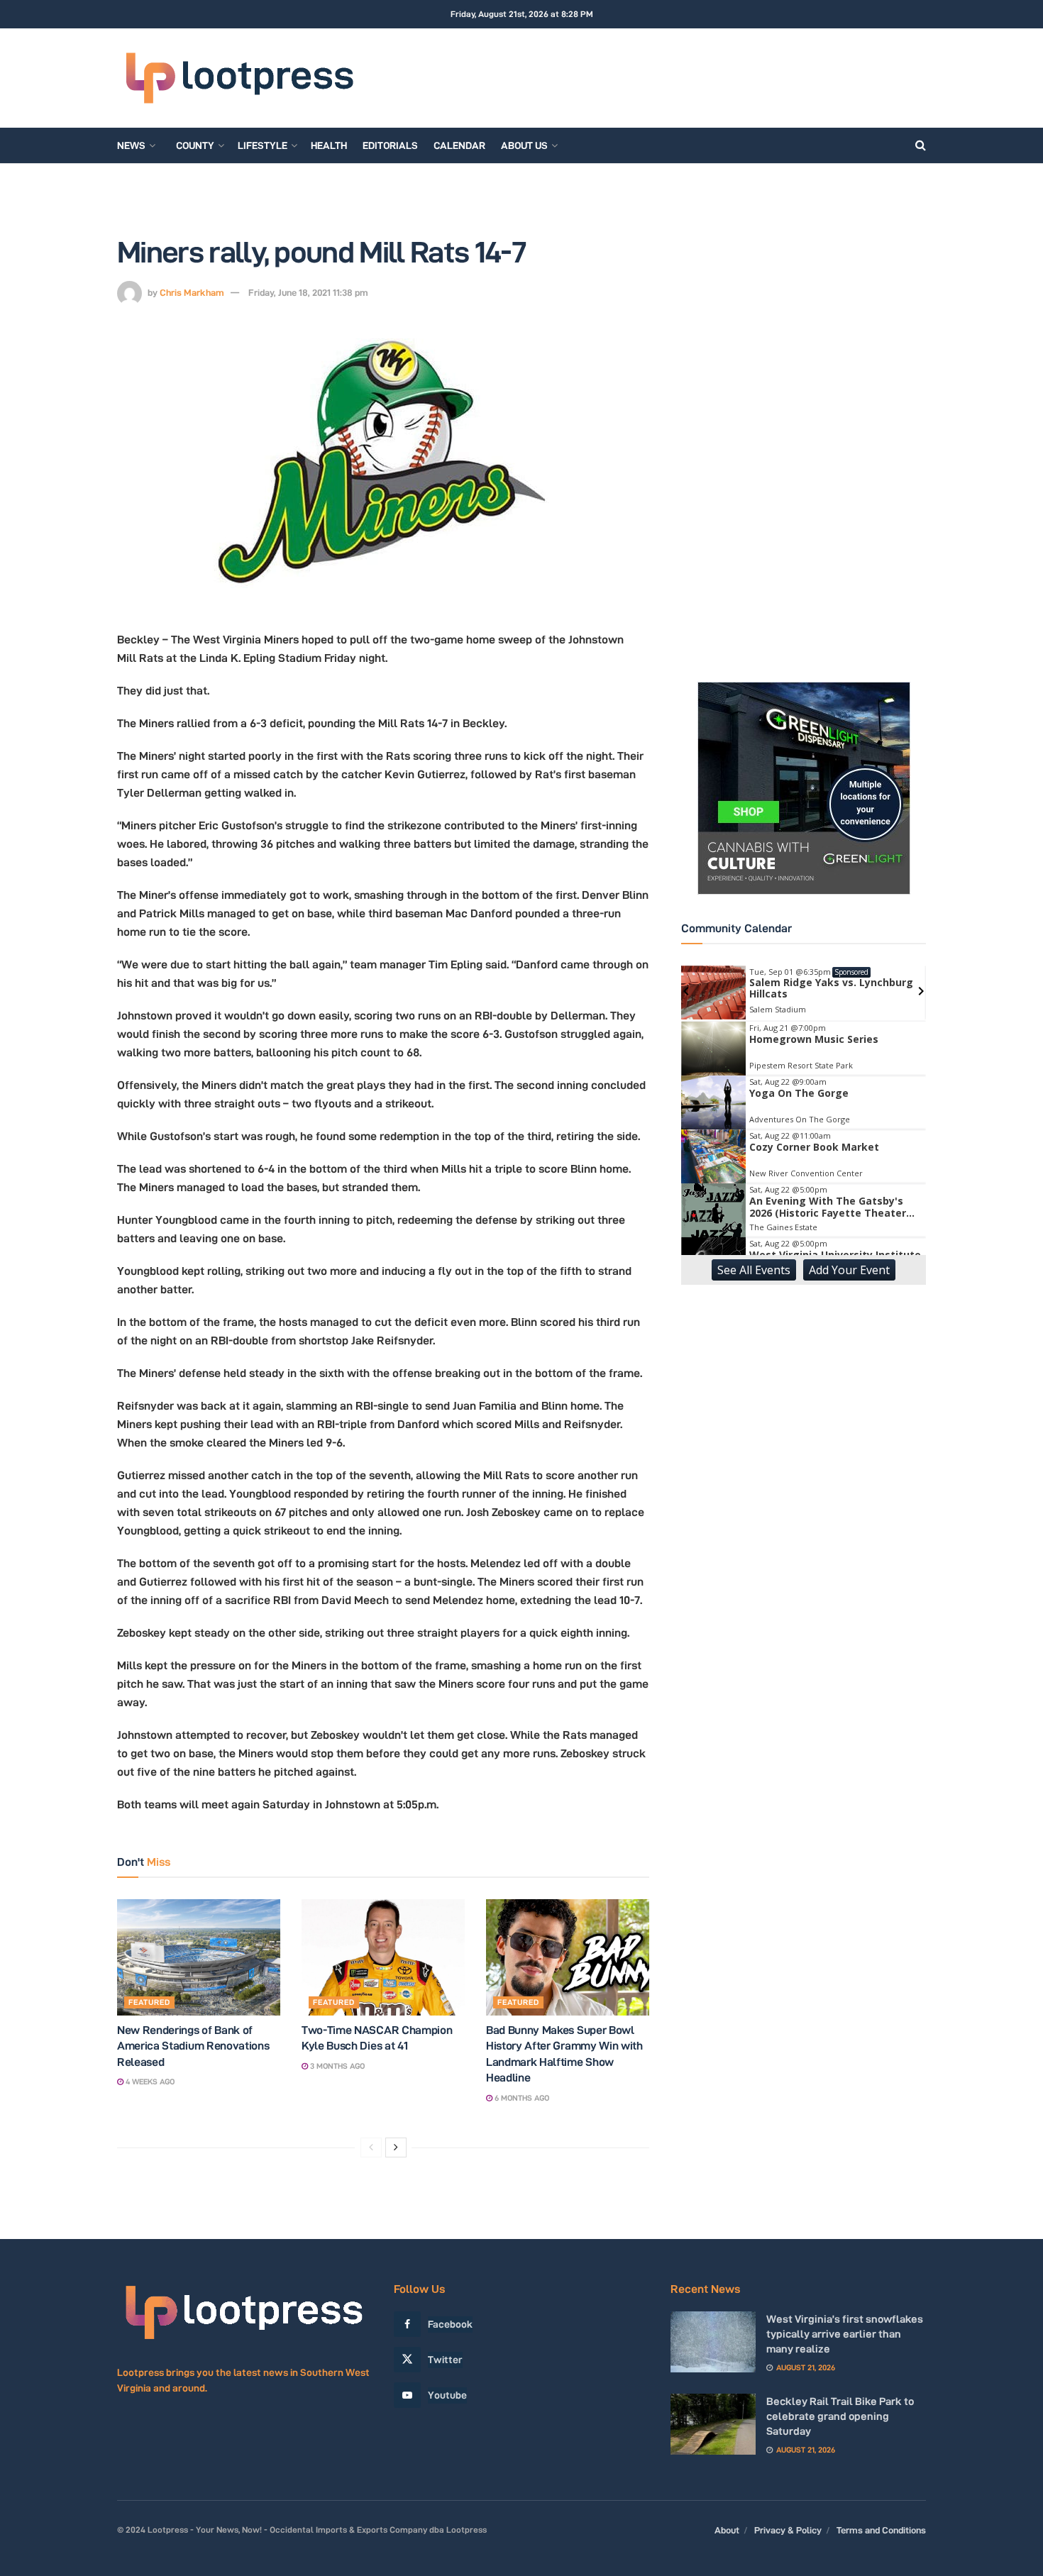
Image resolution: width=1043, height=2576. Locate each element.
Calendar (459, 145)
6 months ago (521, 2098)
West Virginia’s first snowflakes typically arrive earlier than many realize (845, 2334)
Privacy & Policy (788, 2530)
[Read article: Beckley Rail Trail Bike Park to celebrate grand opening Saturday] (713, 2424)
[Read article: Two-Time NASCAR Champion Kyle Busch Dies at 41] (383, 1957)
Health (329, 145)
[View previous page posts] (371, 2147)
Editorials (390, 145)
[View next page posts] (396, 2147)
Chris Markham (192, 292)
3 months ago (336, 2066)
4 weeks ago (149, 2082)
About (727, 2530)
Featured (149, 2002)
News (131, 145)
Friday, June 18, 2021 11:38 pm (308, 292)
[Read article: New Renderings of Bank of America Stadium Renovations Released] (199, 1957)
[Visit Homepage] (239, 78)
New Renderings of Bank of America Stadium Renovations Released (193, 2046)
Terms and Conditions (881, 2530)
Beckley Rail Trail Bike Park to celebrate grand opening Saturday (840, 2416)
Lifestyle (263, 145)
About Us (524, 145)
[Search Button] (921, 145)
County (195, 145)
